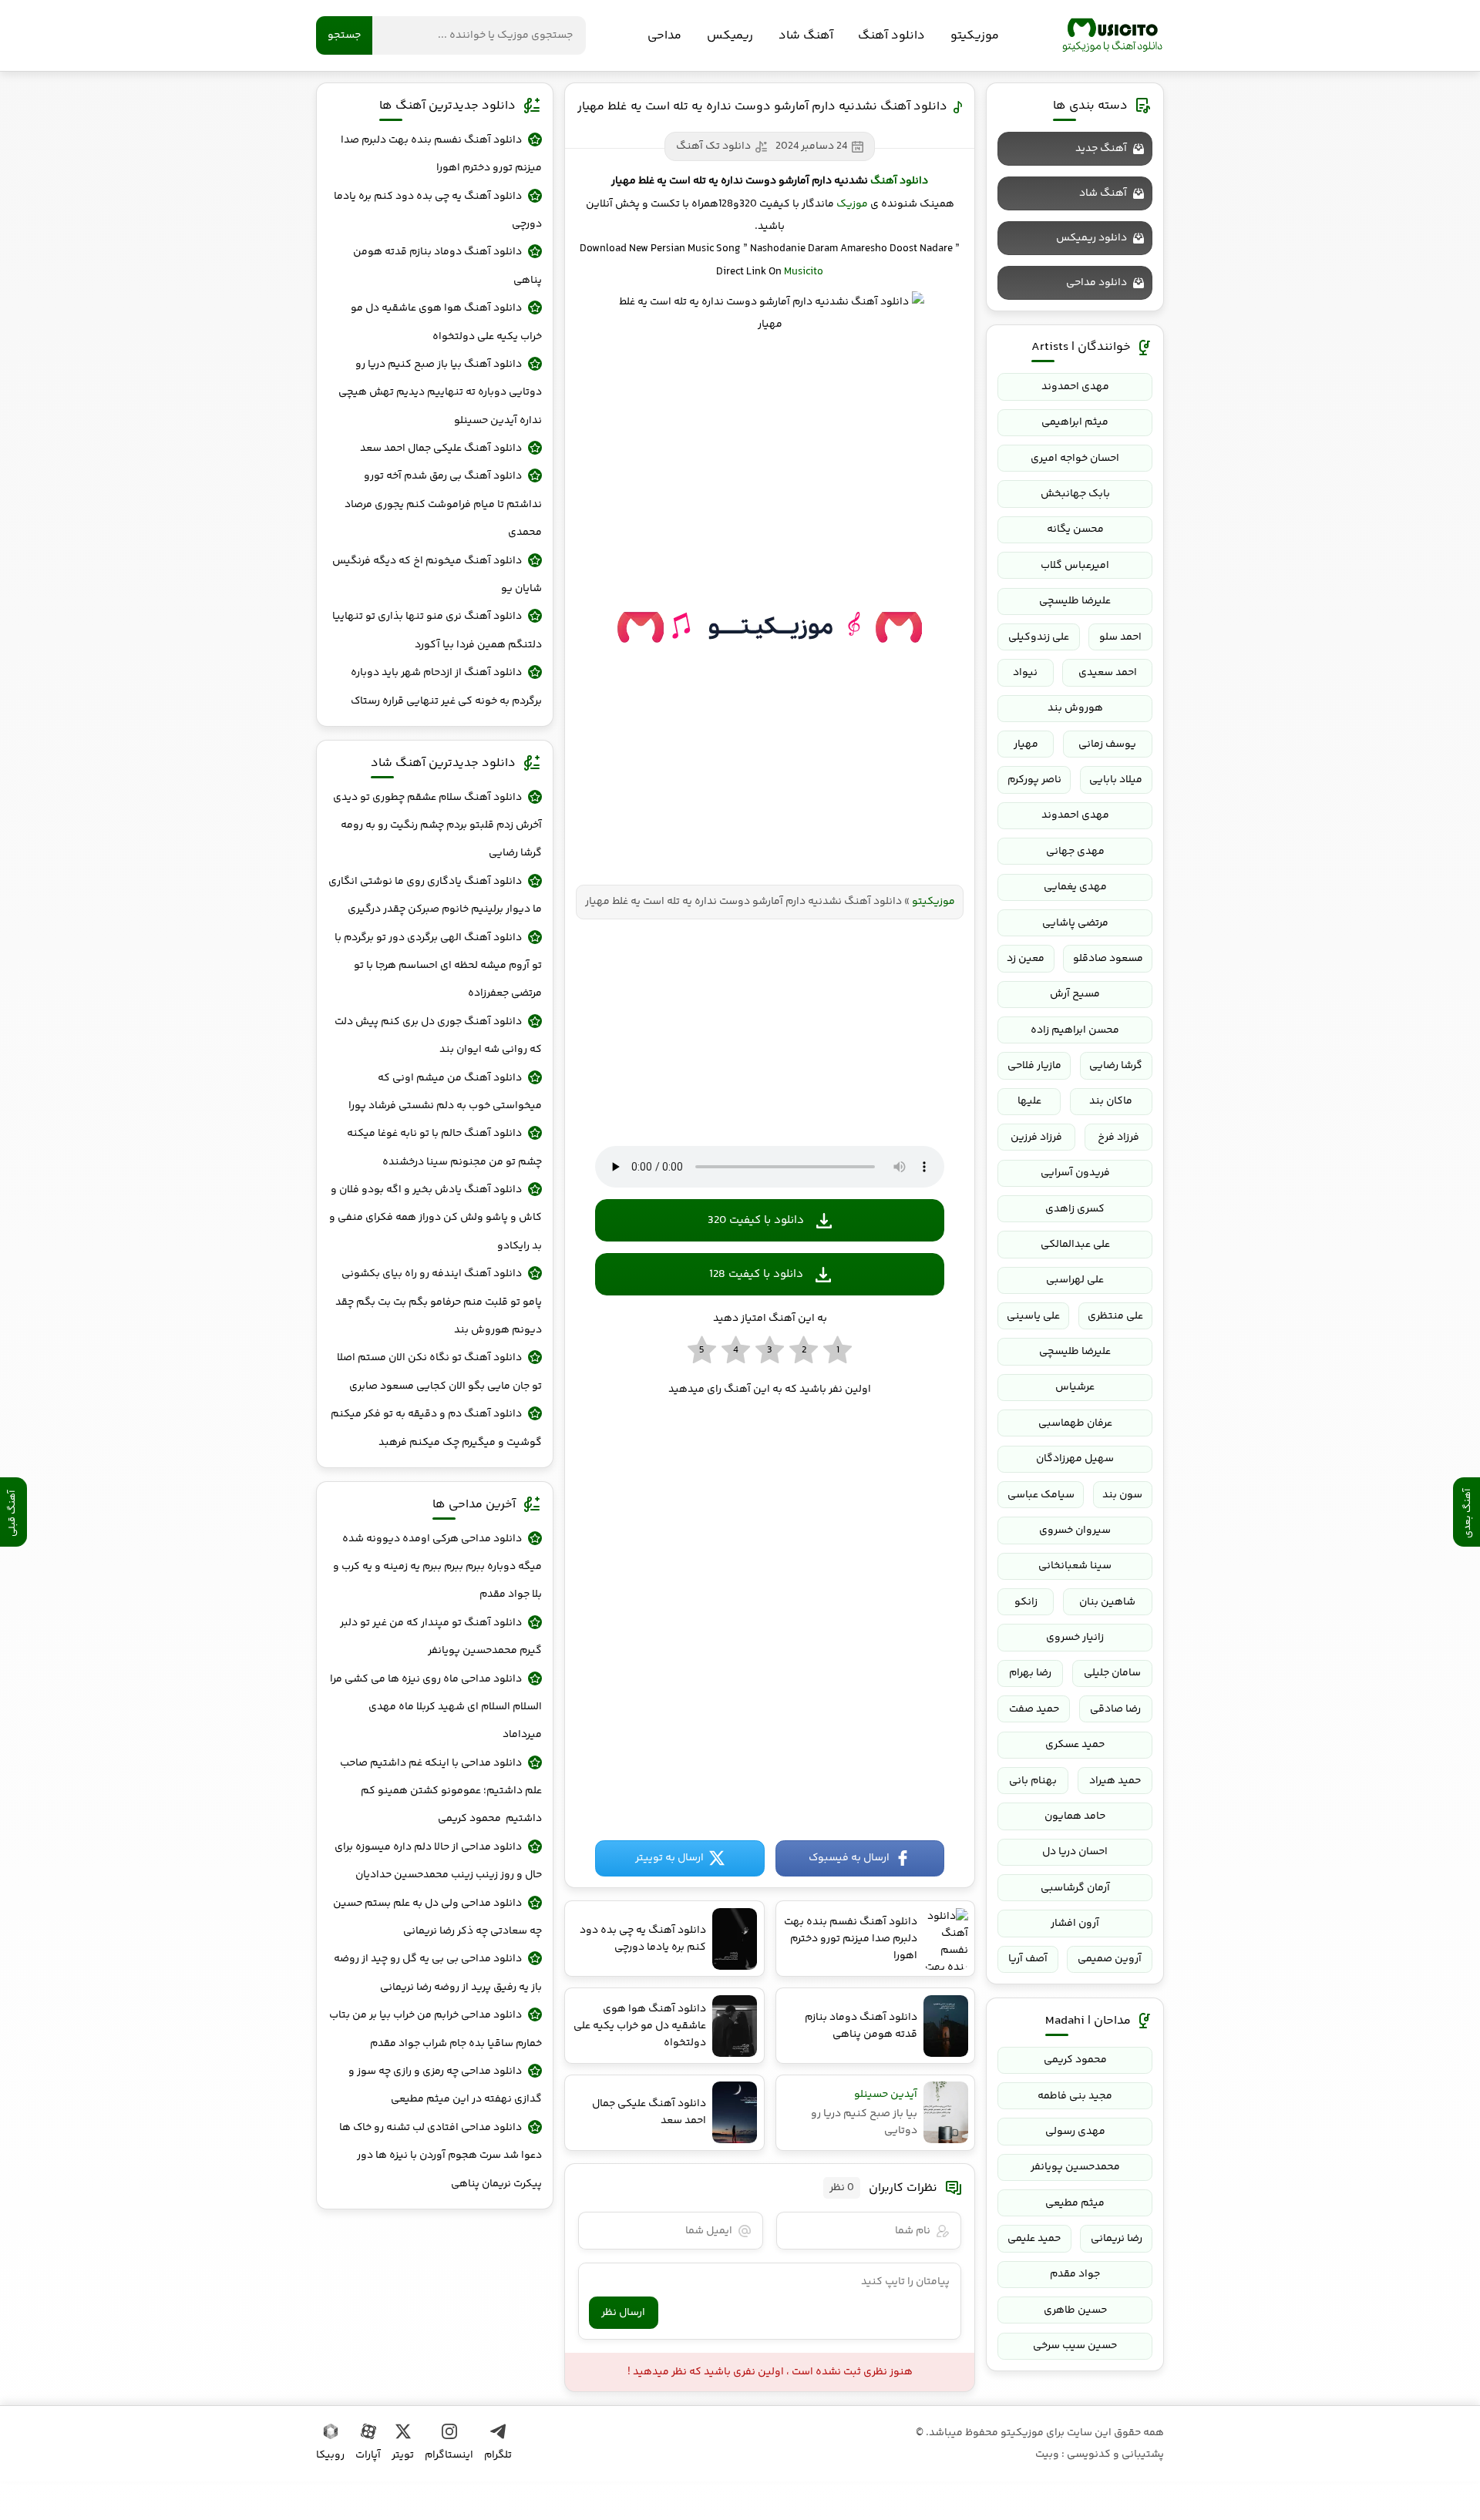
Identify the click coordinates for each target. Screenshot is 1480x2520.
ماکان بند (1111, 1101)
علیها (1029, 1101)
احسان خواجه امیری (1075, 459)
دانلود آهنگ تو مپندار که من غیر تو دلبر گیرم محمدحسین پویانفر (441, 1637)
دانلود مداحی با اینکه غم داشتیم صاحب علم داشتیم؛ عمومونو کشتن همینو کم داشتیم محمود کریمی (441, 1791)
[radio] (838, 1351)
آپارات (368, 2455)
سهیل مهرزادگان (1075, 1459)
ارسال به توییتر (669, 1858)
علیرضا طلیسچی (1075, 601)
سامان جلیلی (1112, 1673)
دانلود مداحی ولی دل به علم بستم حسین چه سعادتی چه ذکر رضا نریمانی (437, 1917)
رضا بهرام (1030, 1673)
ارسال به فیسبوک (849, 1858)
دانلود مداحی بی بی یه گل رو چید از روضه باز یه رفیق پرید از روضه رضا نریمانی (438, 1973)
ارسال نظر (623, 2313)
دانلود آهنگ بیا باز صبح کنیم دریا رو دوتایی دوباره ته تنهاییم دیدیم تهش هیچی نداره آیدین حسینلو (440, 393)
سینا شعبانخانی (1075, 1566)
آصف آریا (1028, 1959)
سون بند (1122, 1495)
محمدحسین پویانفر (1075, 2167)
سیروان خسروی (1075, 1530)
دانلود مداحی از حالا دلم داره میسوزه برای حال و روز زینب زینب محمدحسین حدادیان (438, 1861)
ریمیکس (730, 36)
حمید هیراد (1115, 1781)
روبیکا (330, 2455)
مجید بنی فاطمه (1075, 2096)
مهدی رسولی (1075, 2132)
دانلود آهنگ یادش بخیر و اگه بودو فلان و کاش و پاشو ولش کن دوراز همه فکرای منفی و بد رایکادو (436, 1218)
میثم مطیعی (1075, 2203)
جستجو (344, 35)
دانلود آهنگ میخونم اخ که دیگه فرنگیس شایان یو (437, 575)
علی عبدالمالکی (1075, 1245)
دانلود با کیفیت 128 (756, 1274)
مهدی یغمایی (1075, 887)
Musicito (804, 272)
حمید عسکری (1075, 1745)
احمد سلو (1120, 637)
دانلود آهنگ (891, 36)
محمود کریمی (1075, 2060)
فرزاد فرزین (1036, 1137)
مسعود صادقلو (1108, 959)
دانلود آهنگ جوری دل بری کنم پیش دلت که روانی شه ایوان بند (438, 1036)
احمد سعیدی (1108, 673)
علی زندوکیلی (1039, 637)
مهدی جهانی (1075, 852)
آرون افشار (1075, 1924)
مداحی (664, 36)
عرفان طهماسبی (1075, 1423)
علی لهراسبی (1075, 1280)
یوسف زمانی (1107, 744)
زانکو (1026, 1602)
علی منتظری (1115, 1316)
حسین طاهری (1075, 2310)
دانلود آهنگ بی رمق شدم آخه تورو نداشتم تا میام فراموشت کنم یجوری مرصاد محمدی (443, 504)
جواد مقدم (1075, 2274)
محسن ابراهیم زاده (1075, 1030)
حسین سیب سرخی (1075, 2346)
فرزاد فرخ (1118, 1137)
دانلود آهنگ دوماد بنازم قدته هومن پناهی (447, 266)
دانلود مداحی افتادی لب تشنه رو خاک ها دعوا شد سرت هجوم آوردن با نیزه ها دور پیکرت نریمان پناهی (441, 2156)
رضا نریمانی (1117, 2239)
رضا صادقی (1115, 1709)
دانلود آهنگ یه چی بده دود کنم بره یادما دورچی (438, 210)
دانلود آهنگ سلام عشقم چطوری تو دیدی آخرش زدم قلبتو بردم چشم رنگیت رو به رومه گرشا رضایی (437, 826)
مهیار (1026, 744)
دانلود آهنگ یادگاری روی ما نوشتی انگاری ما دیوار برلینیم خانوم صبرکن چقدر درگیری (435, 895)
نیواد (1025, 673)
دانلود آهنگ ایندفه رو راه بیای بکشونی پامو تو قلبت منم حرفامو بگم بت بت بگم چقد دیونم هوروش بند (439, 1302)
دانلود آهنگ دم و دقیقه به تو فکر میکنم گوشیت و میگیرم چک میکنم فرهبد (436, 1428)
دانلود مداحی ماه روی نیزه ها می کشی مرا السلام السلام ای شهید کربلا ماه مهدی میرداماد (436, 1707)
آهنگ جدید (1101, 149)
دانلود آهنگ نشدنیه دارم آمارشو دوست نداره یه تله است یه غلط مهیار (762, 107)
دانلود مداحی (1097, 283)
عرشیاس (1075, 1387)
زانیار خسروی (1075, 1638)
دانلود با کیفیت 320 (756, 1220)
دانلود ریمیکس (1091, 238)
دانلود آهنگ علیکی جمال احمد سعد (441, 449)
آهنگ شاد (806, 36)
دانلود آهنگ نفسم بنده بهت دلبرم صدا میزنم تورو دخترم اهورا (441, 154)
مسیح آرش (1075, 994)
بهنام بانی (1033, 1781)
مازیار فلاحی (1034, 1066)
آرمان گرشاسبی (1075, 1888)
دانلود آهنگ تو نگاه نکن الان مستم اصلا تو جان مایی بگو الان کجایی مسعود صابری (439, 1372)
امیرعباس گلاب (1075, 566)
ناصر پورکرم (1034, 780)
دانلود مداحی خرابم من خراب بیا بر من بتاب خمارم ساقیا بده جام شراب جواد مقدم (436, 2029)
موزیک (852, 204)
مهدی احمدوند (1075, 387)
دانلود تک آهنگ (713, 146)
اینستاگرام (449, 2455)
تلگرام (498, 2455)
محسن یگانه (1075, 529)
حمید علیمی (1034, 2239)
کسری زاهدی (1075, 1209)
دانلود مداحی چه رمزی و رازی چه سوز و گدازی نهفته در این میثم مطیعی (445, 2085)
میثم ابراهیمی (1075, 422)
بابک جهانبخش (1075, 494)
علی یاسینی (1033, 1316)
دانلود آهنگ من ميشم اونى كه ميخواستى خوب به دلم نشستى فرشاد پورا (445, 1092)
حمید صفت (1034, 1709)
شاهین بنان (1107, 1602)
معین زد (1026, 959)
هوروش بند (1075, 708)
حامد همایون (1075, 1816)
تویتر (403, 2455)
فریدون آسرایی (1075, 1173)
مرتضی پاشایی (1075, 923)
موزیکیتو (1112, 35)
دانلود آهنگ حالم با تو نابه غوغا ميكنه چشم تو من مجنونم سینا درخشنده (444, 1147)
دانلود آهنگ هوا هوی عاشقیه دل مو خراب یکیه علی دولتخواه (446, 322)
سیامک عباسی (1041, 1495)
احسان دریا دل (1075, 1852)
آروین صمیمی (1110, 1959)
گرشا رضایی (1116, 1066)
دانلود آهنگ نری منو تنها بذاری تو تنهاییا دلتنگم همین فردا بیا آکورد (437, 630)
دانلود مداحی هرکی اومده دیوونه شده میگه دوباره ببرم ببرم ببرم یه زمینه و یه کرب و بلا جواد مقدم (437, 1567)
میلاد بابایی (1116, 780)
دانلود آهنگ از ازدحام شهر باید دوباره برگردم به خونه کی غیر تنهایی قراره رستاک (446, 687)
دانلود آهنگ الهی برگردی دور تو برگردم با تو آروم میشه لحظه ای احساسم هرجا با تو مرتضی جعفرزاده (438, 966)
